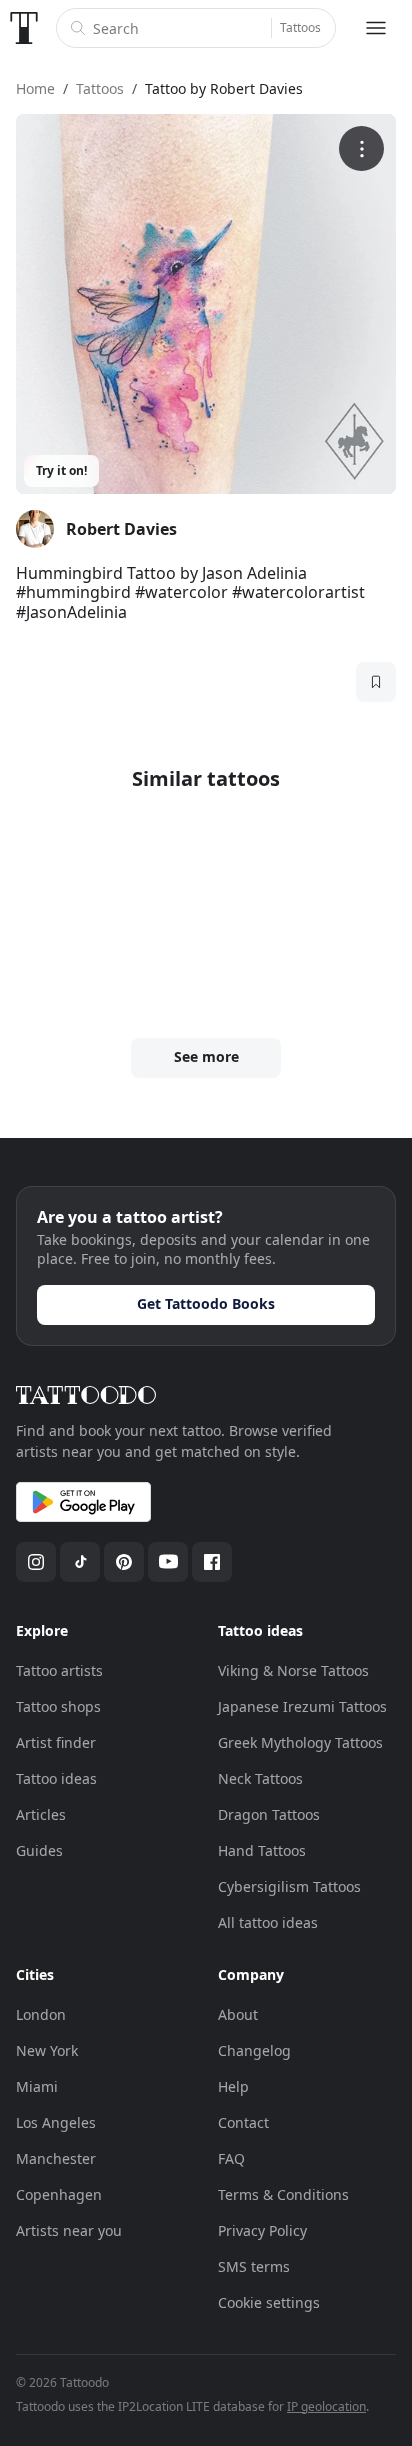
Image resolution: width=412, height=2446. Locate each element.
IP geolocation (326, 2406)
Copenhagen (59, 2194)
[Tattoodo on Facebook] (212, 1562)
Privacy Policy (262, 2230)
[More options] (361, 148)
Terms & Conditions (283, 2194)
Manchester (56, 2158)
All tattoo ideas (268, 1922)
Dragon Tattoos (269, 1814)
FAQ (231, 2158)
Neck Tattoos (260, 1778)
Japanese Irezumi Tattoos (302, 1706)
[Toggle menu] (376, 28)
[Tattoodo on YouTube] (168, 1562)
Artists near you (69, 2230)
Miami (37, 2086)
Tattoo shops (58, 1706)
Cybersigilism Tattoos (289, 1886)
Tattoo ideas (56, 1778)
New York (47, 2050)
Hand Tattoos (262, 1850)
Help (233, 2086)
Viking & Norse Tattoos (293, 1670)
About (238, 2014)
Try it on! (61, 470)
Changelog (254, 2050)
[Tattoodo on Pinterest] (124, 1562)
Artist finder (56, 1742)
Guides (39, 1850)
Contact (243, 2122)
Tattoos (300, 27)
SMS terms (254, 2266)
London (41, 2014)
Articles (41, 1814)
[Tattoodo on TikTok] (80, 1562)
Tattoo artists (59, 1670)
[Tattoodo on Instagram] (36, 1562)
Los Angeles (56, 2122)
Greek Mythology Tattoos (300, 1742)
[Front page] (24, 28)
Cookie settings (269, 2302)
